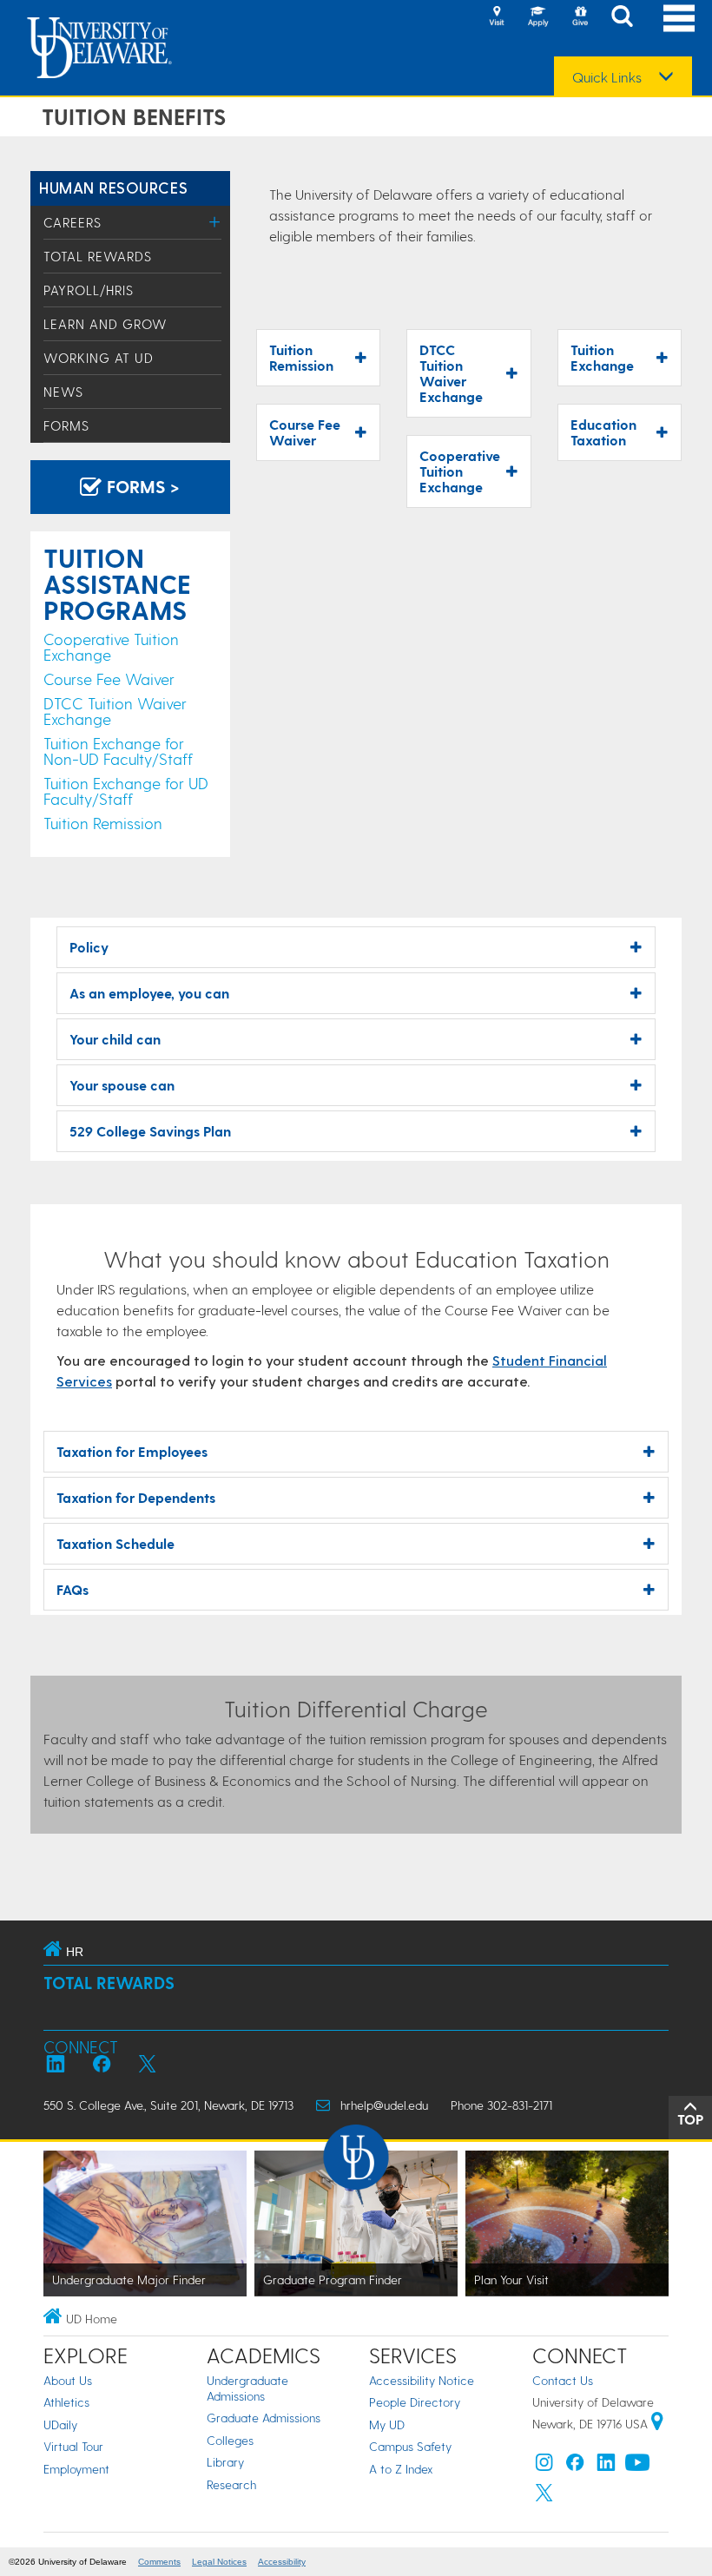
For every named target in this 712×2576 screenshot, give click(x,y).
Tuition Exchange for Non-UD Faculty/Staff (118, 751)
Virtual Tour (73, 2446)
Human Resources (113, 187)
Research (231, 2484)
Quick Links (607, 77)
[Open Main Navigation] (679, 18)
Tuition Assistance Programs (117, 583)
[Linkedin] (606, 2466)
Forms (66, 425)
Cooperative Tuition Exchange (111, 646)
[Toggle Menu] (215, 222)
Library (225, 2462)
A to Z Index (401, 2469)
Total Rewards (98, 256)
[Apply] (538, 17)
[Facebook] (575, 2466)
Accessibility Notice (422, 2380)
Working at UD (99, 358)
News (63, 392)
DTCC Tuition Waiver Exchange (115, 711)
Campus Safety (410, 2446)
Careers (73, 222)
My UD (387, 2424)
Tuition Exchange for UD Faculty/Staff (126, 791)
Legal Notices (219, 2562)
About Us (68, 2380)
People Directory (415, 2402)
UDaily (60, 2424)
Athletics (66, 2402)
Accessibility (282, 2562)
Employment (76, 2469)
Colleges (230, 2440)
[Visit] (497, 17)
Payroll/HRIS (89, 290)
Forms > (141, 486)
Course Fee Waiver (109, 679)
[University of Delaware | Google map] (657, 2424)
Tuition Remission (103, 823)
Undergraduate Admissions (247, 2388)
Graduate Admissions (264, 2418)
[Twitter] (544, 2497)
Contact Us (563, 2380)
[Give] (580, 17)
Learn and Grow (105, 324)
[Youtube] (637, 2466)
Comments (159, 2562)
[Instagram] (544, 2466)
